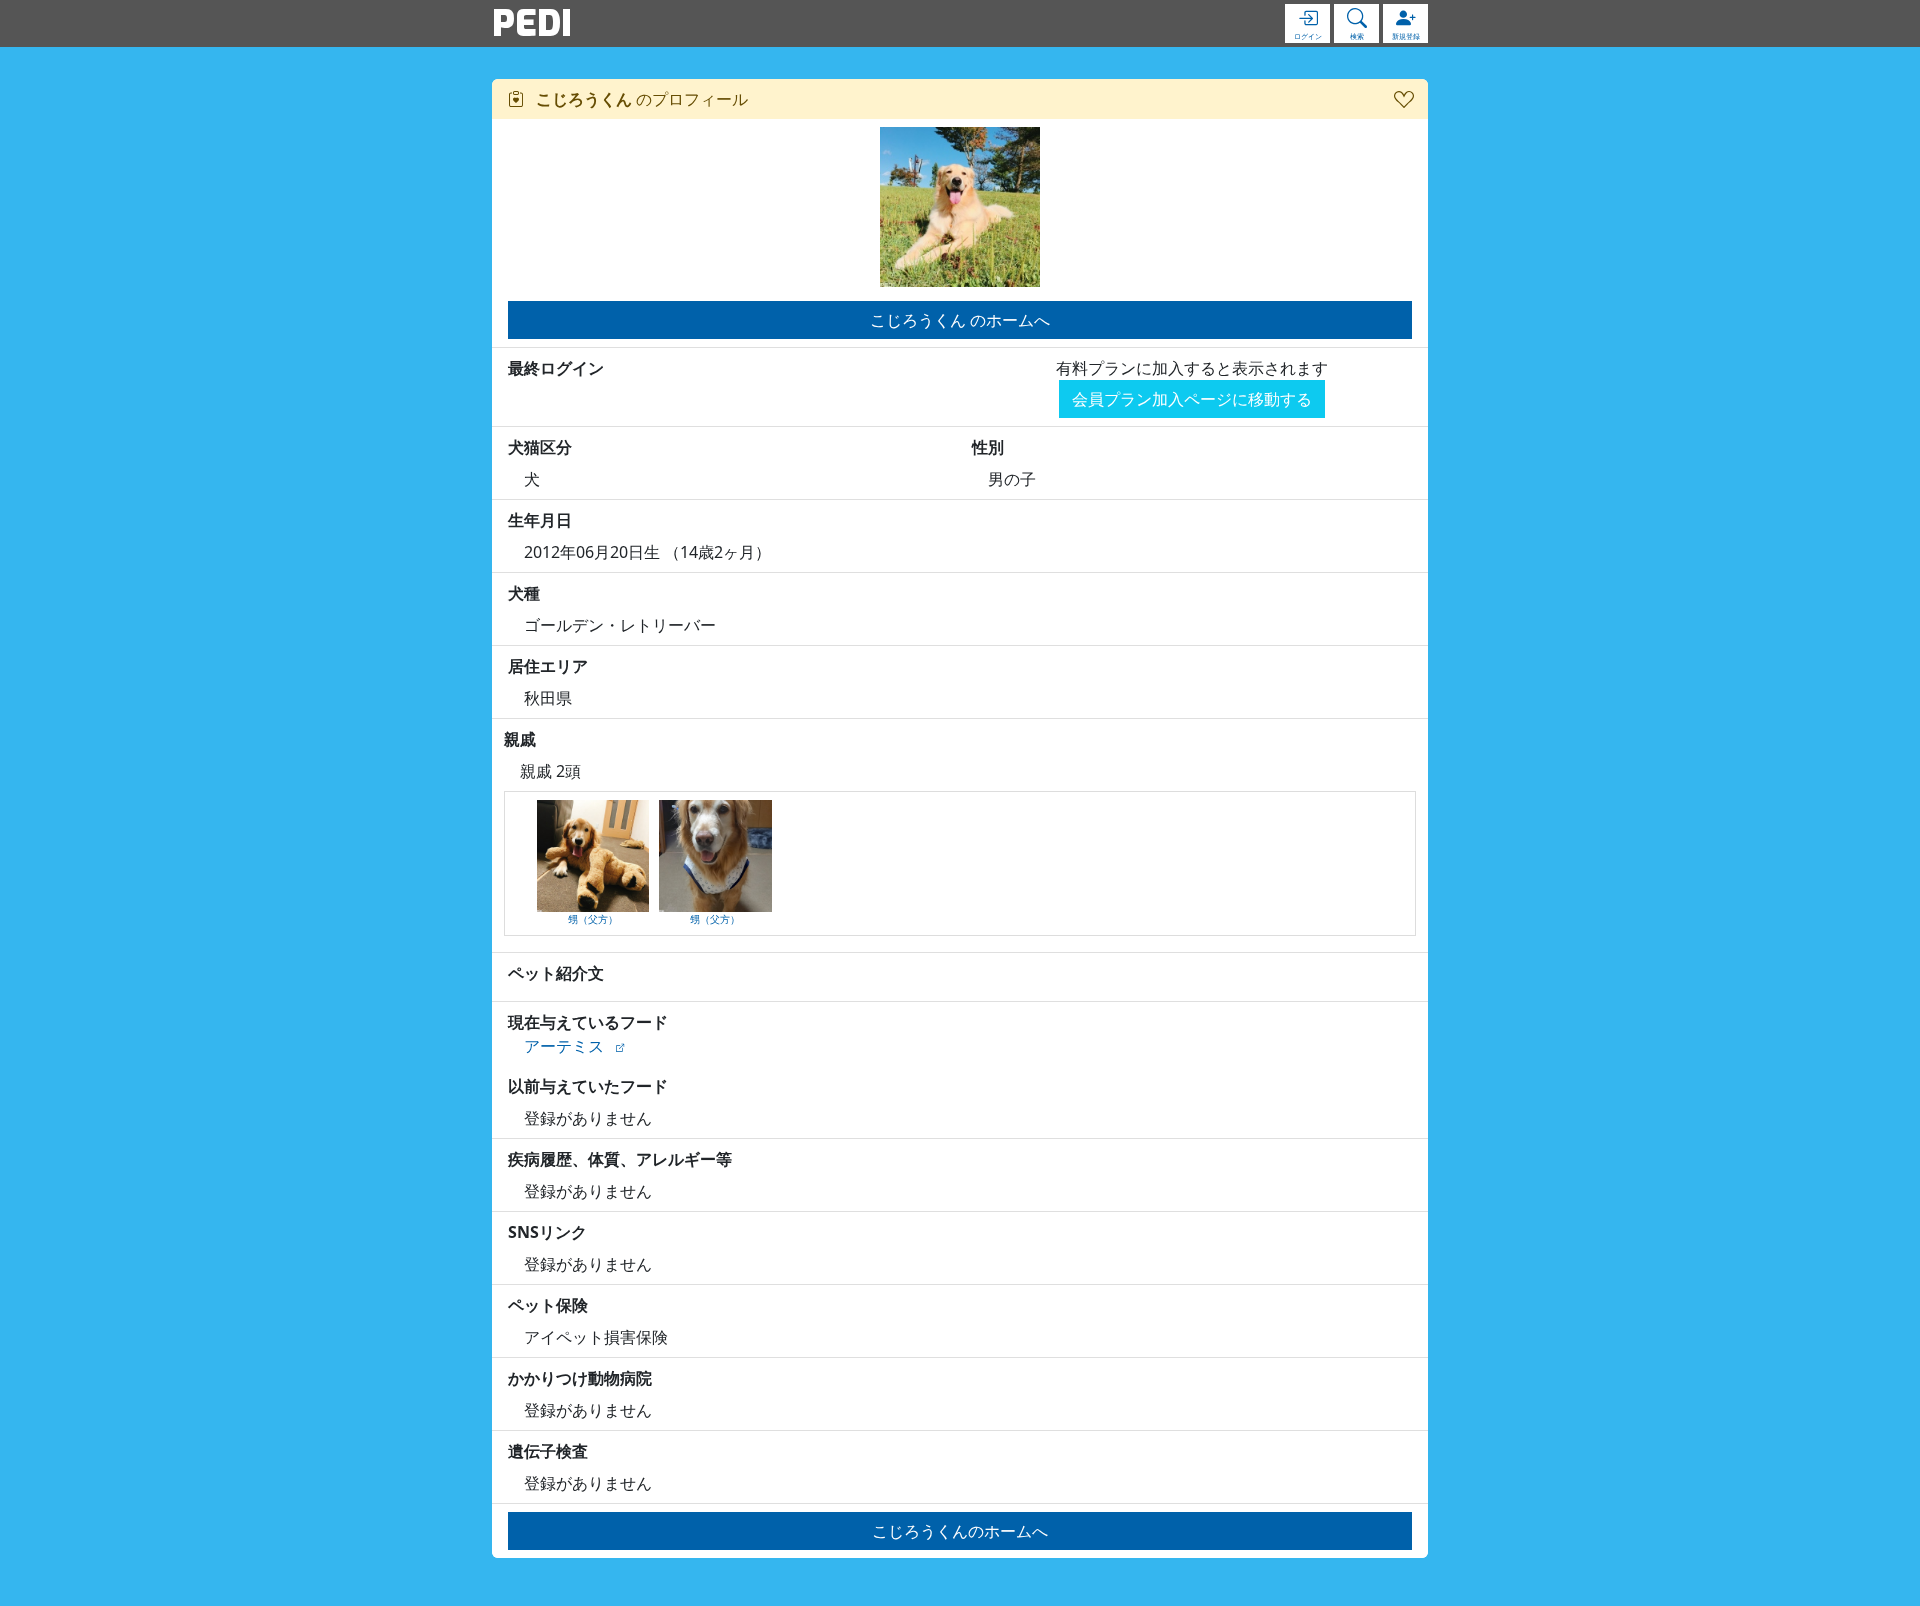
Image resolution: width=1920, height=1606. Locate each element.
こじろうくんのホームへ (960, 1531)
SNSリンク (547, 1232)
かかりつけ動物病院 (580, 1378)
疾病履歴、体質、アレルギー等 (620, 1159)
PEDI (532, 23)
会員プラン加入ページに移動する (1192, 399)
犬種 (524, 593)
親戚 (520, 739)
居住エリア (548, 666)
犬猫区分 (540, 447)
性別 (988, 447)
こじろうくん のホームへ (960, 320)
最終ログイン (556, 368)
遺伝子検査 (548, 1451)
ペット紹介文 (556, 973)
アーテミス (564, 1046)
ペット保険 (548, 1305)
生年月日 (540, 520)
